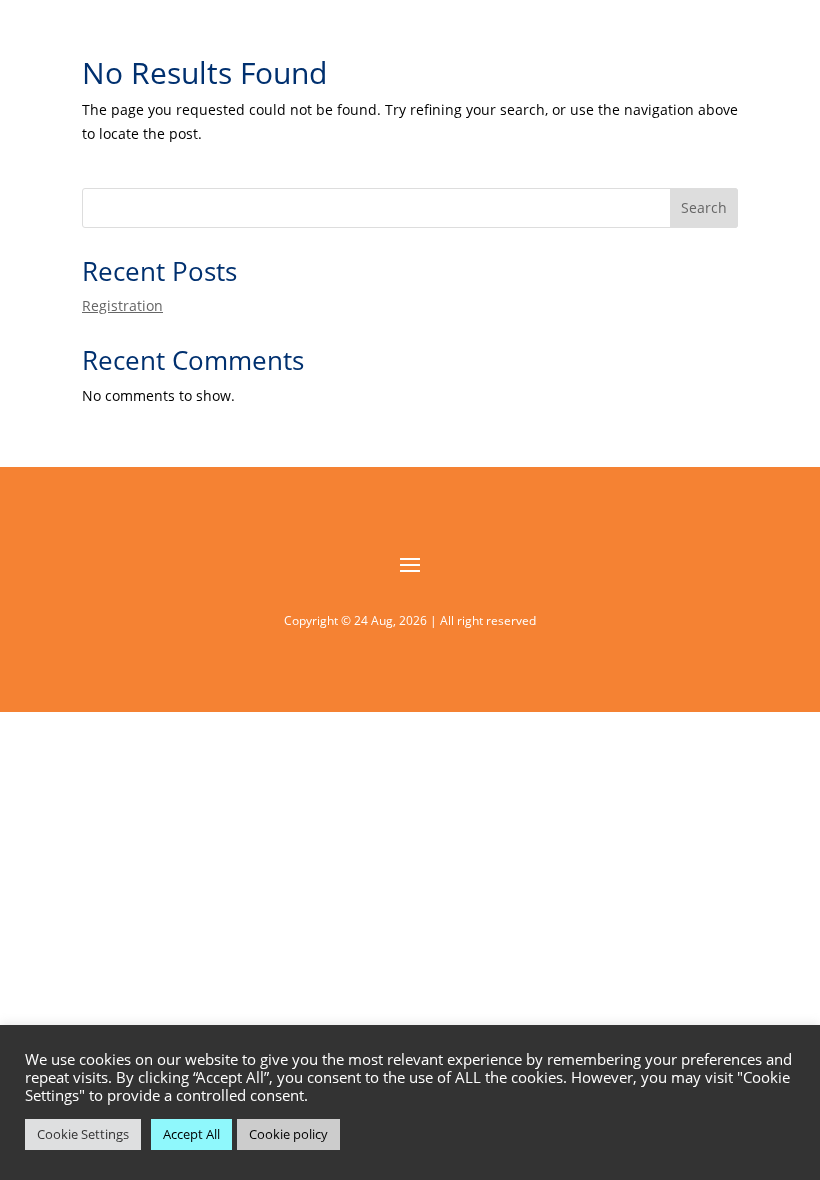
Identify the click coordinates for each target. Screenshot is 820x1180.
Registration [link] (122, 305)
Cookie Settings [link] (83, 1134)
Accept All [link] (191, 1134)
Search (704, 207)
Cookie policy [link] (288, 1134)
